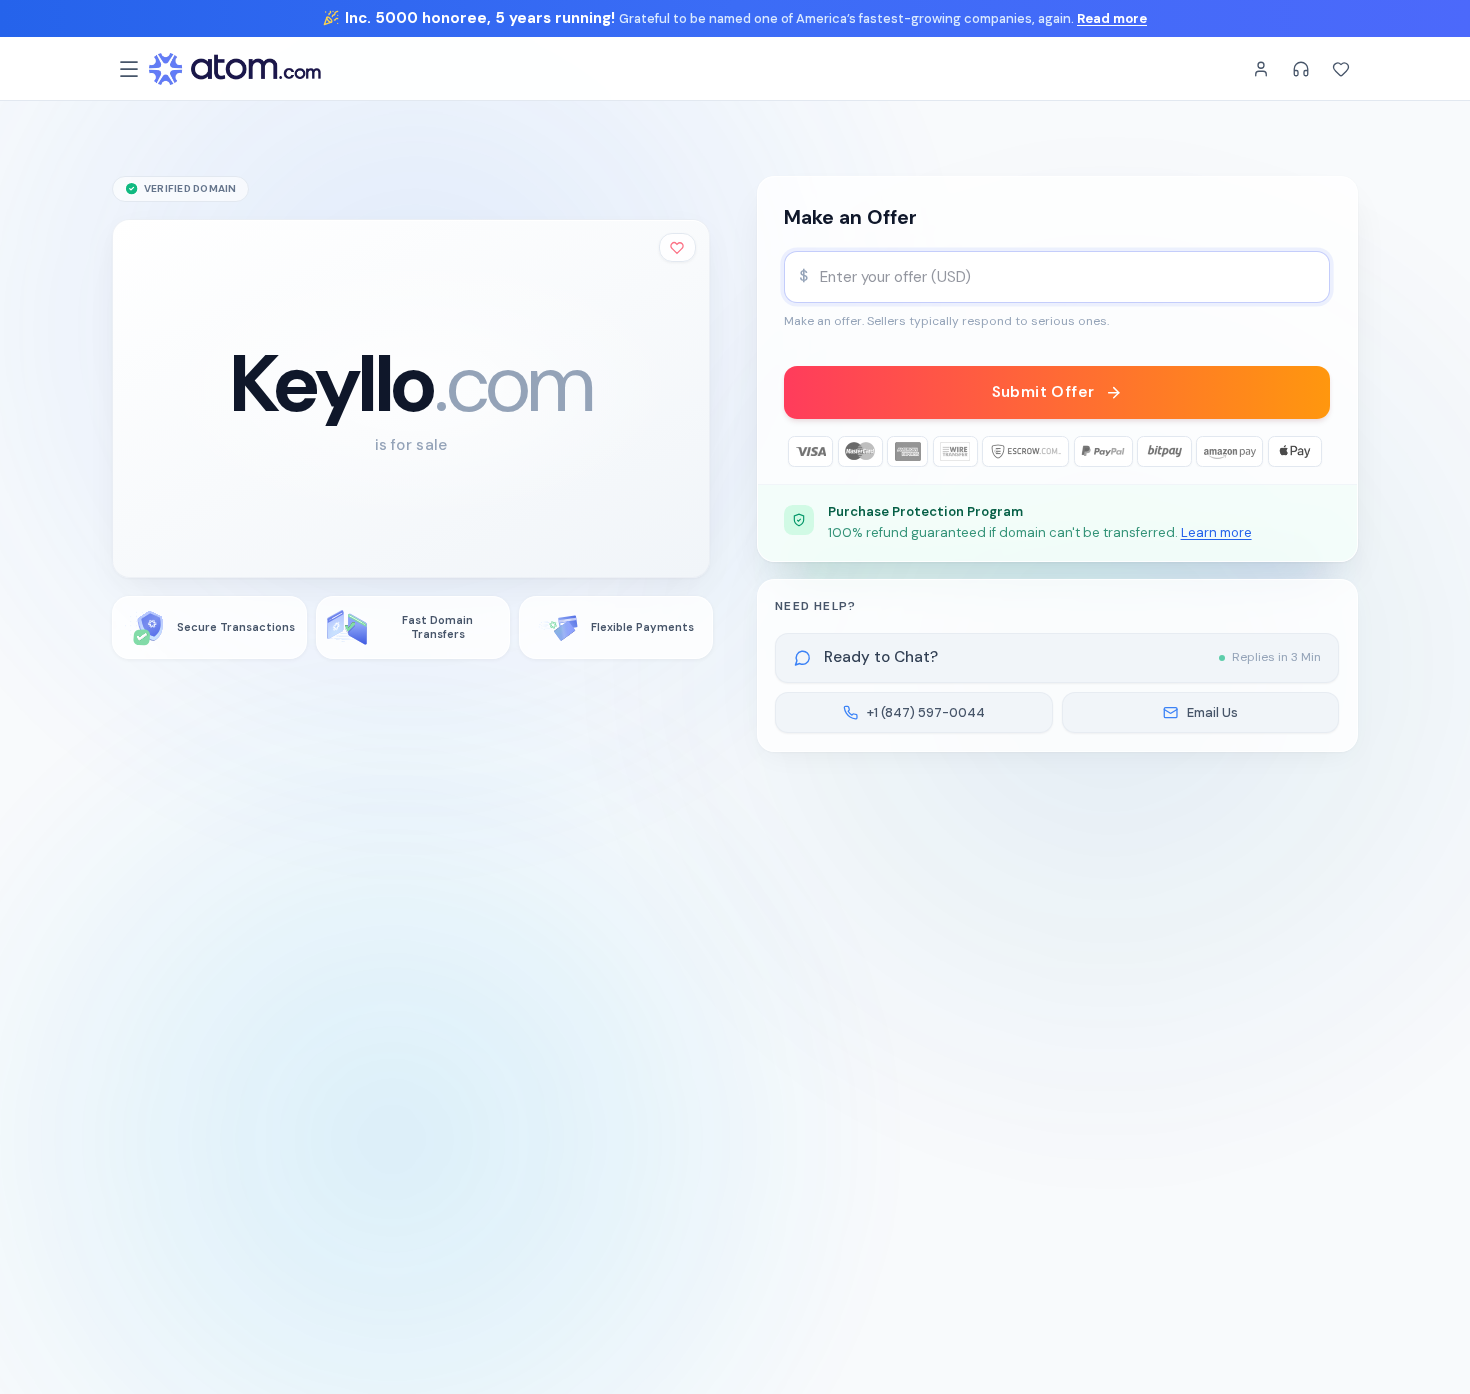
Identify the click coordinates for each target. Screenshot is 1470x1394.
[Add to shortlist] (678, 247)
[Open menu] (129, 69)
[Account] (1261, 69)
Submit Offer (1043, 392)
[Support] (1301, 69)
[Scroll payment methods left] (799, 451)
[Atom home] (235, 69)
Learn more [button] (1216, 532)
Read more (1112, 18)
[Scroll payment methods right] (1315, 451)
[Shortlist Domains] (1341, 69)
